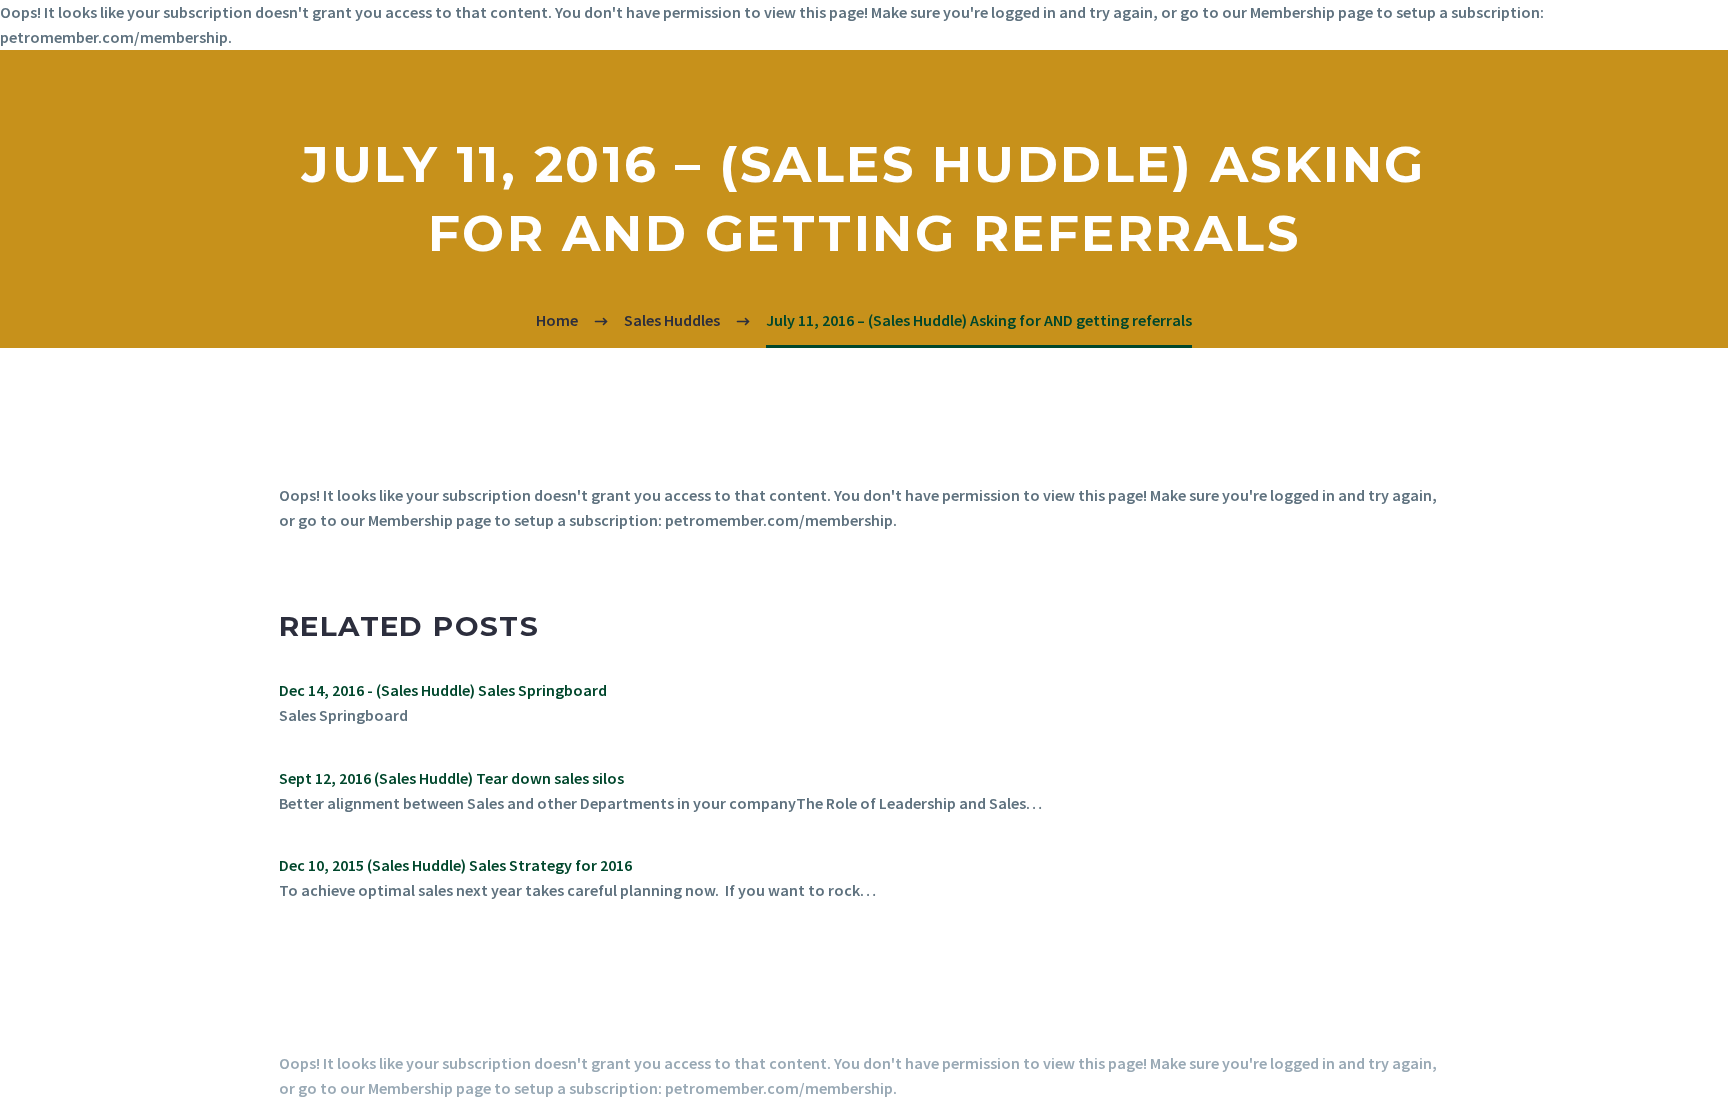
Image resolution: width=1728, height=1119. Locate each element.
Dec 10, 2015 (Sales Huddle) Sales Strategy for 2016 (455, 865)
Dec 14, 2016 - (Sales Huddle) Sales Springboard (443, 690)
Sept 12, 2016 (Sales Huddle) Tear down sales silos (451, 778)
